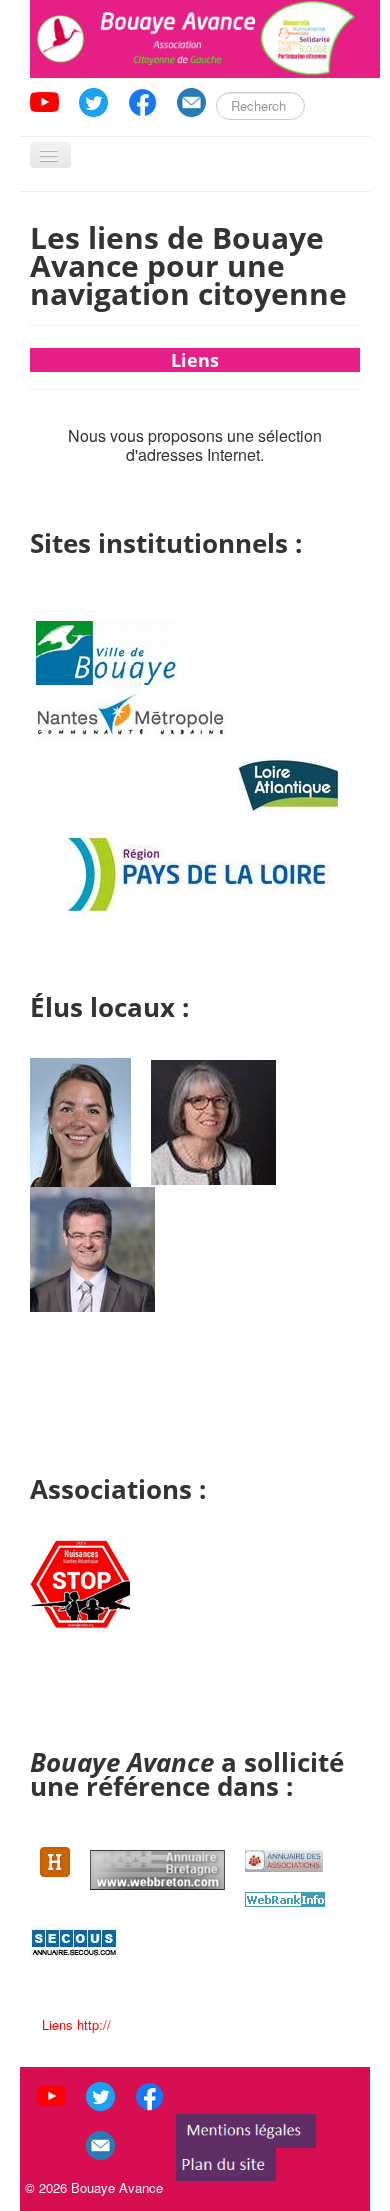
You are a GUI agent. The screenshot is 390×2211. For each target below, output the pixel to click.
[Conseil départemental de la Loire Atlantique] (288, 776)
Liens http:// (76, 2024)
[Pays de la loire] (196, 872)
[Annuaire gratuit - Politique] (74, 1940)
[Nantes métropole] (131, 714)
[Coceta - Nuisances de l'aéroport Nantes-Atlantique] (80, 1582)
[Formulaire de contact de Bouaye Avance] (191, 99)
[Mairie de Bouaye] (106, 650)
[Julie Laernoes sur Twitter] (88, 1120)
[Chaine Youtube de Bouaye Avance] (44, 99)
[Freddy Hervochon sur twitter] (92, 1247)
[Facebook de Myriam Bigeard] (221, 1120)
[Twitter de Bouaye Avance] (93, 99)
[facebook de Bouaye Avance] (142, 99)
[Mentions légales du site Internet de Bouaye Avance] (246, 2129)
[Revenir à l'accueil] (205, 36)
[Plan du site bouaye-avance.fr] (226, 2162)
